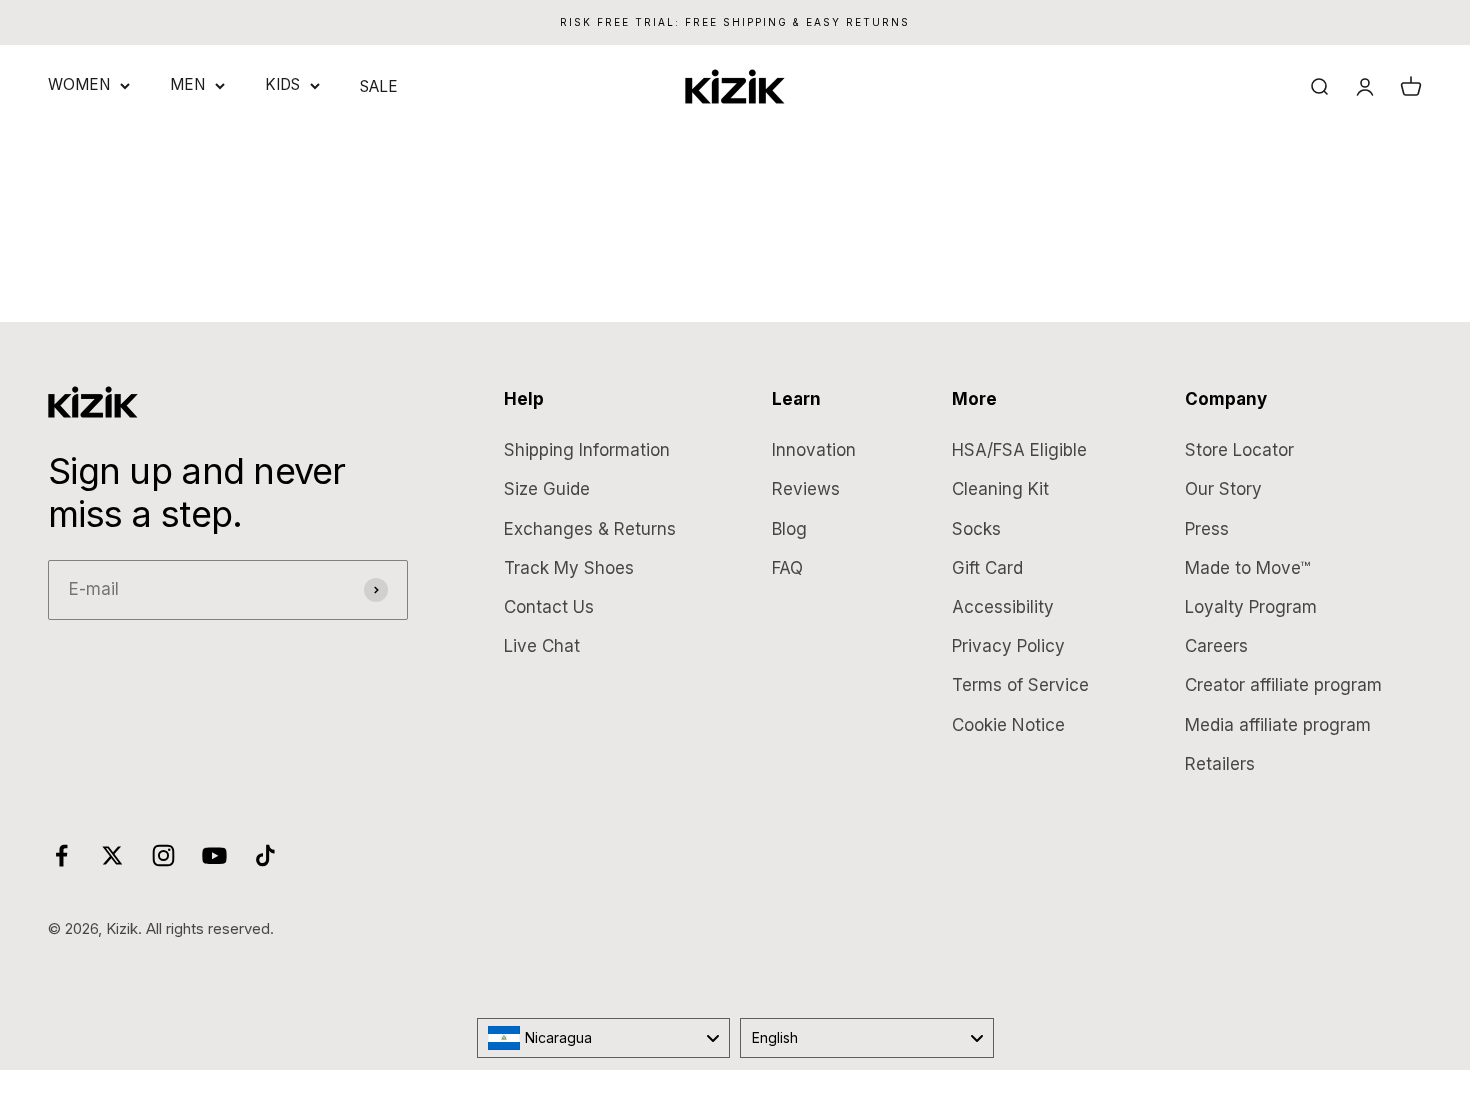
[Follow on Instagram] (163, 855)
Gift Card (987, 568)
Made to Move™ (1247, 568)
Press (1207, 529)
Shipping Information (587, 450)
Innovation (814, 450)
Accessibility (1003, 607)
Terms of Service (1020, 685)
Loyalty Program (1251, 607)
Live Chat (542, 646)
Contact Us (549, 607)
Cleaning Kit (1000, 489)
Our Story (1223, 489)
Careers (1216, 646)
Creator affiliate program (1283, 685)
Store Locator (1239, 450)
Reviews (806, 489)
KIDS (282, 84)
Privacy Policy (1008, 646)
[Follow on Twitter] (112, 855)
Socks (976, 529)
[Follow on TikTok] (265, 855)
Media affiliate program (1278, 725)
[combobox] (604, 1038)
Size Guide (547, 489)
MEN (187, 84)
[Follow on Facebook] (61, 855)
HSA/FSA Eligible (1019, 450)
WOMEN (79, 84)
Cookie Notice (1008, 725)
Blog (789, 529)
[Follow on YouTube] (214, 855)
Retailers (1220, 764)
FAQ (787, 568)
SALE (379, 86)
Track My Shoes (569, 568)
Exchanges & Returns (590, 529)
